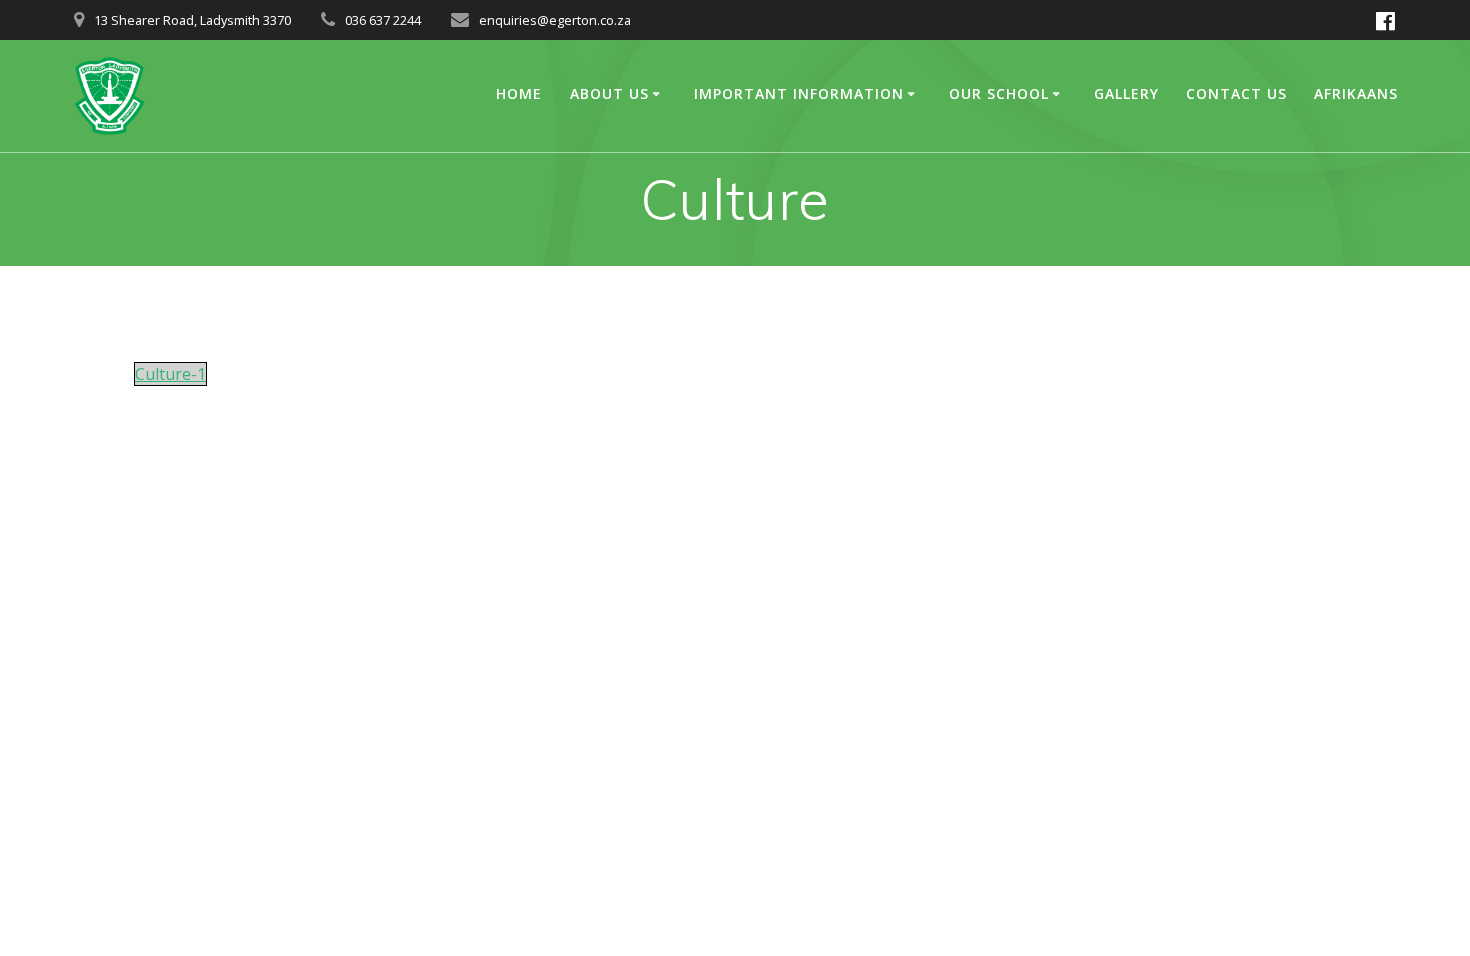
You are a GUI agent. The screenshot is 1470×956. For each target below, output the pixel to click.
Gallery (1126, 93)
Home (519, 93)
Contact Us (1236, 93)
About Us (609, 93)
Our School (999, 93)
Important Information (799, 93)
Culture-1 (170, 374)
